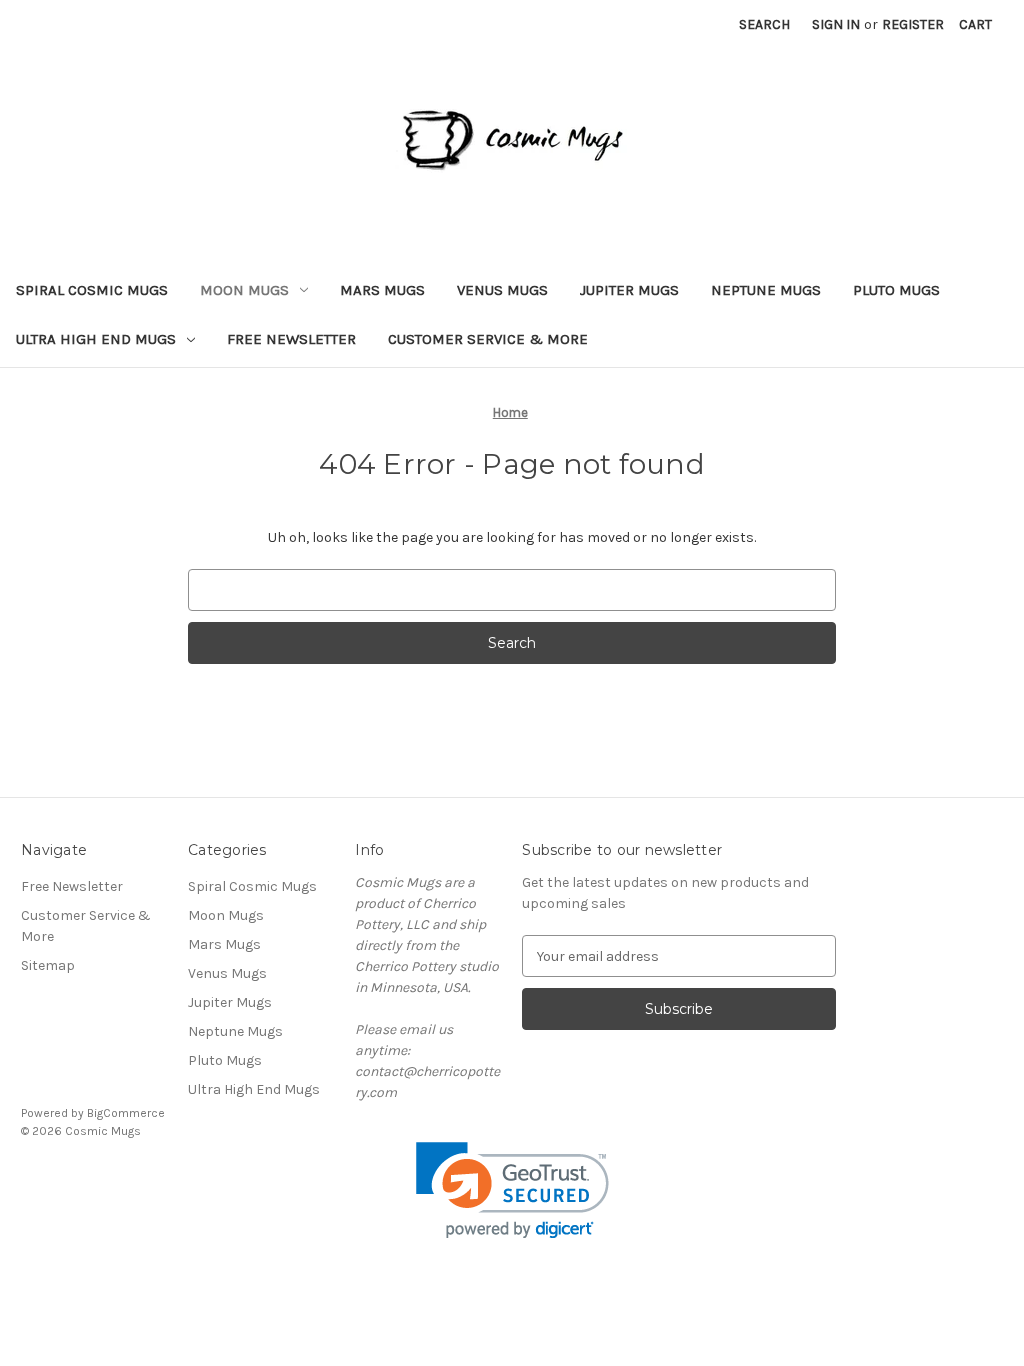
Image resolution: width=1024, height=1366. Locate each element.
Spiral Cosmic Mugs (92, 290)
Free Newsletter (291, 339)
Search (764, 24)
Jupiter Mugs (629, 290)
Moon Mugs (244, 290)
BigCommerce (126, 1113)
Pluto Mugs (896, 290)
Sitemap (48, 965)
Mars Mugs (382, 290)
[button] (512, 1190)
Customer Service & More (488, 339)
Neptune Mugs (766, 290)
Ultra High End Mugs (96, 339)
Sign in (836, 24)
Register (913, 24)
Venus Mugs (502, 290)
